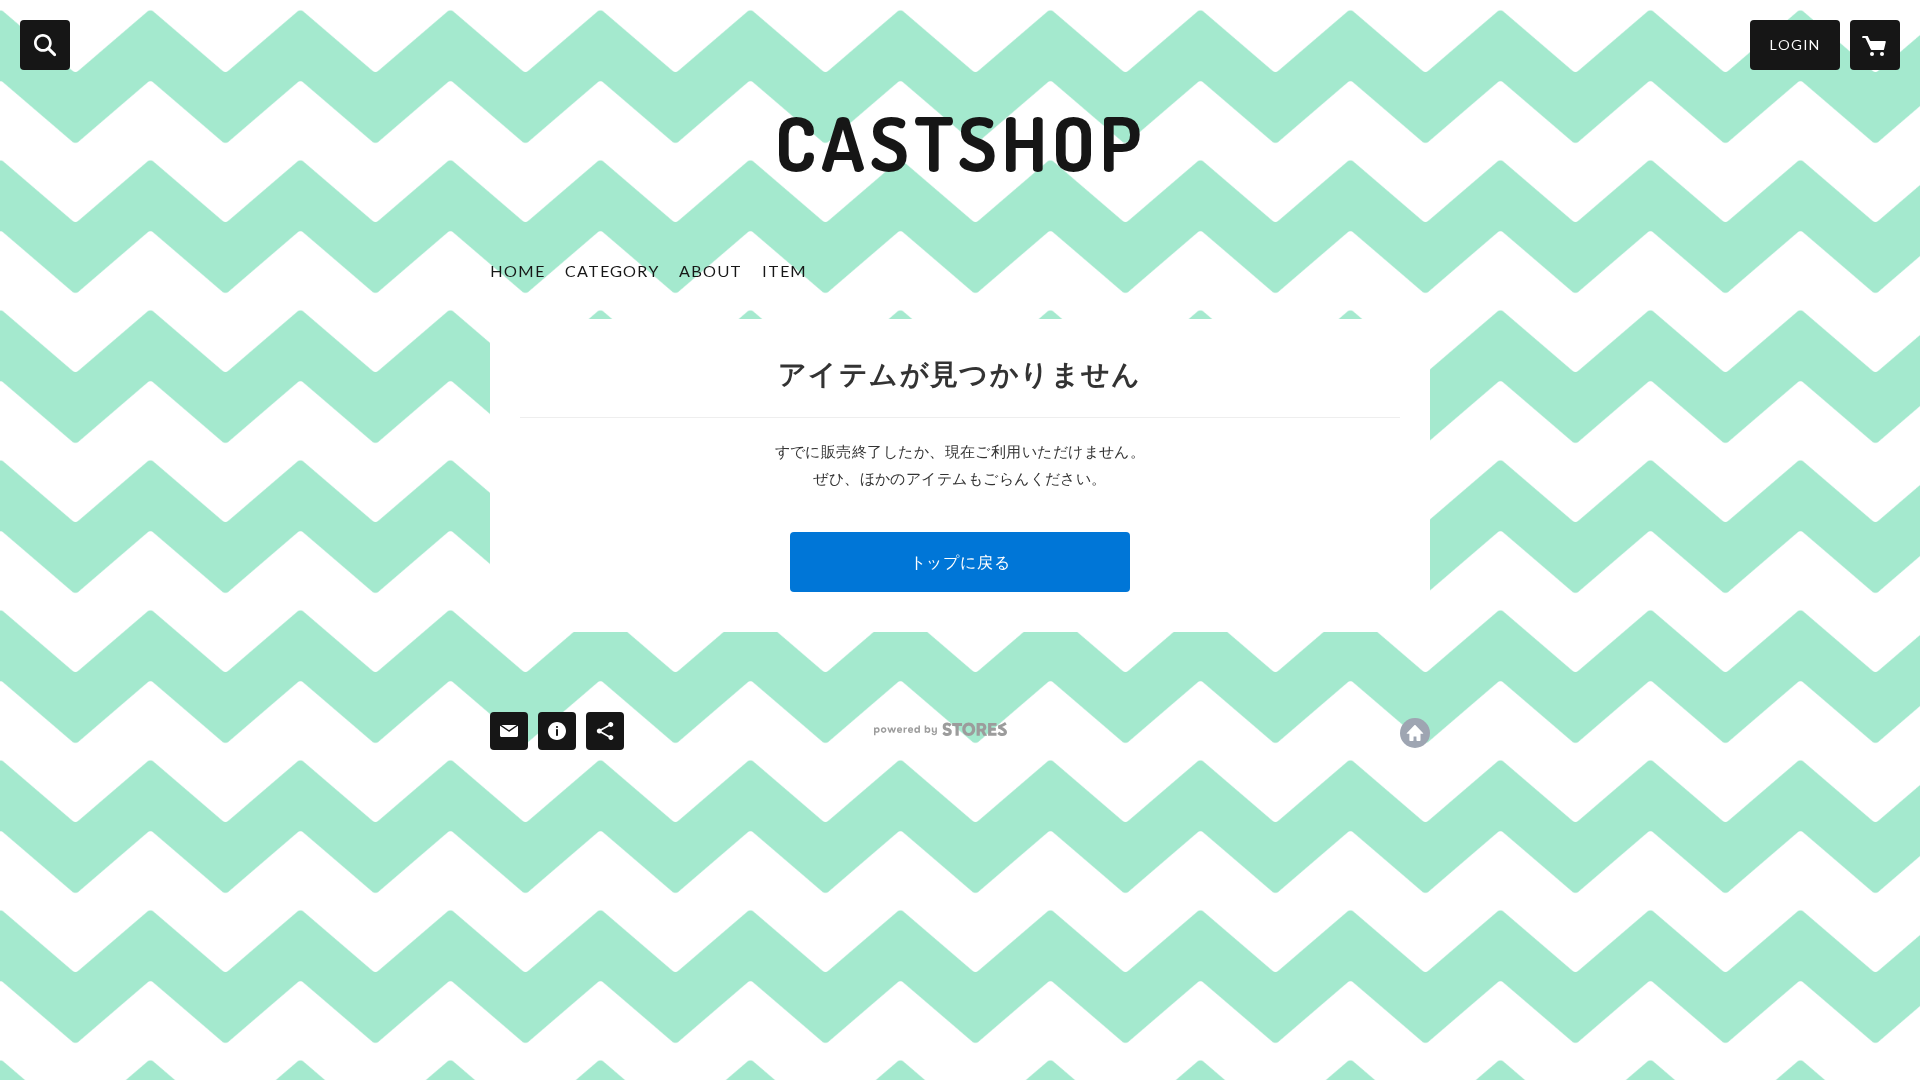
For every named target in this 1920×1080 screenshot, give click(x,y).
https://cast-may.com (1415, 733)
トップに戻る (960, 561)
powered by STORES (940, 729)
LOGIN (1795, 44)
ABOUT (710, 270)
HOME (517, 270)
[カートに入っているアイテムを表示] (1875, 45)
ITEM (784, 270)
